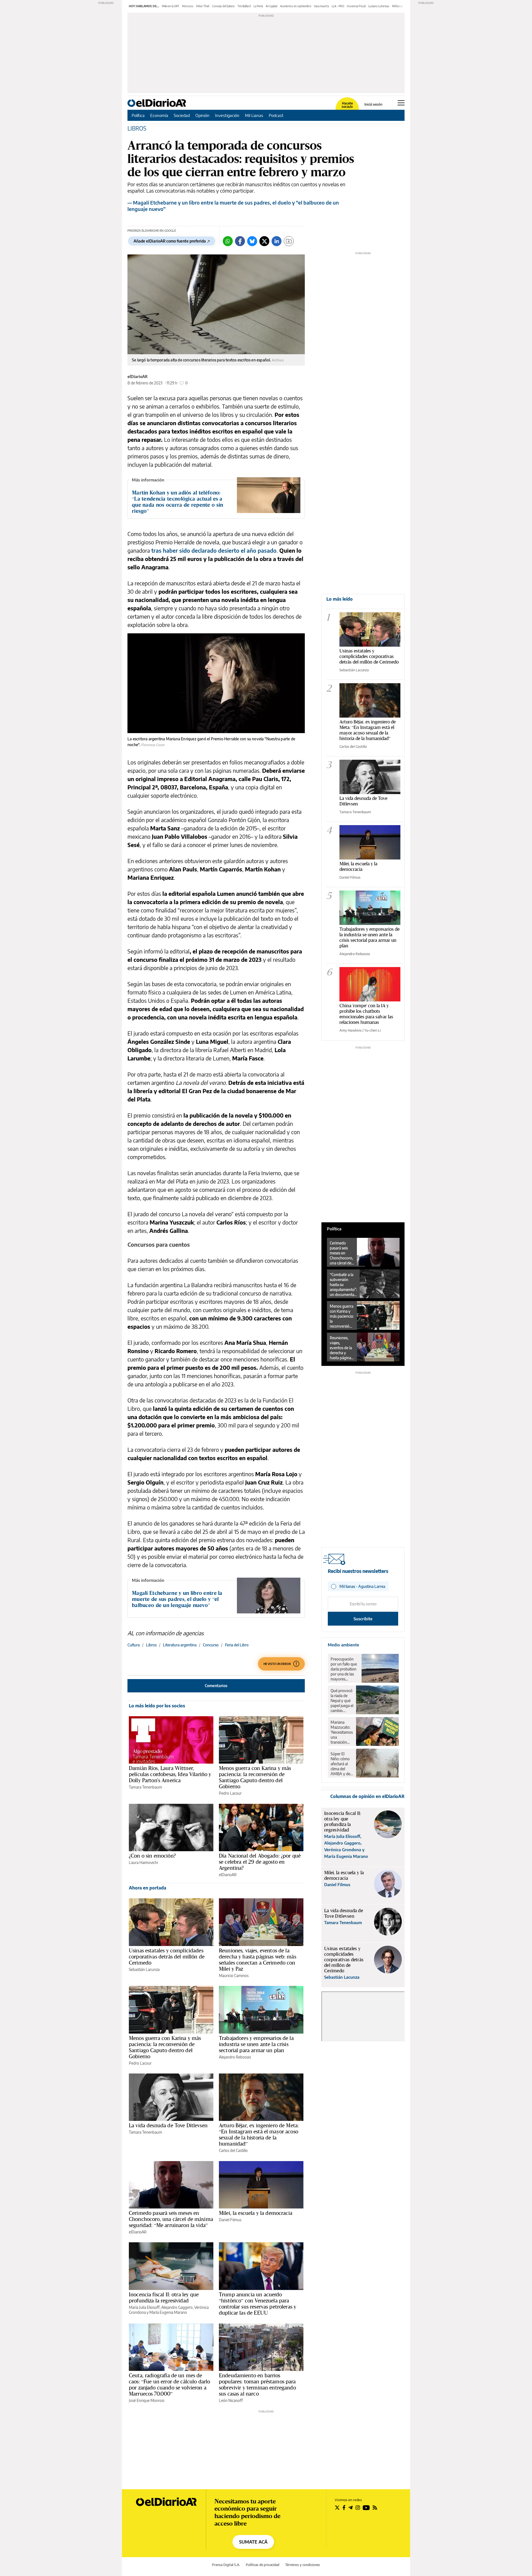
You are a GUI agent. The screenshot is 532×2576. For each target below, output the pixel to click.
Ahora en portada (148, 1888)
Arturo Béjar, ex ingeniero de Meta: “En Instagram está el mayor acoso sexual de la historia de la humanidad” (259, 2134)
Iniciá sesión (373, 104)
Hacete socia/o (347, 105)
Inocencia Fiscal (356, 6)
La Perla (258, 6)
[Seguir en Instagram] (358, 2508)
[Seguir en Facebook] (344, 2508)
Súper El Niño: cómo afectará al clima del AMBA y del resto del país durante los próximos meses (342, 1764)
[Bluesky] (252, 241)
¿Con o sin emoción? (152, 1856)
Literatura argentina (180, 1645)
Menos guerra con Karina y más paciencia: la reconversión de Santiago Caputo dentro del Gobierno (255, 1777)
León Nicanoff (231, 2400)
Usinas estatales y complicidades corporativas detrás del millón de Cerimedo (167, 1957)
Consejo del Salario (223, 6)
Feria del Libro (237, 1645)
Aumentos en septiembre (296, 6)
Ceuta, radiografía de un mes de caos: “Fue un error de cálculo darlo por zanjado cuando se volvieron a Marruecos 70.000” (169, 2384)
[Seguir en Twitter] (337, 2508)
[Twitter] (264, 241)
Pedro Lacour (230, 1793)
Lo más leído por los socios (157, 1706)
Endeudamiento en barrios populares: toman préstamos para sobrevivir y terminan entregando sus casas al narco (257, 2384)
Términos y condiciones (303, 2565)
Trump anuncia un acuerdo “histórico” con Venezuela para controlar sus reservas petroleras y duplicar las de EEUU (258, 2304)
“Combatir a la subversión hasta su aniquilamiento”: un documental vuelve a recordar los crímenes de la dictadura (343, 1285)
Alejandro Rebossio (235, 2057)
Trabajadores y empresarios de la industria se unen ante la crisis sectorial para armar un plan (256, 2044)
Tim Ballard (244, 6)
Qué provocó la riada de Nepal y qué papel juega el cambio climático (342, 1701)
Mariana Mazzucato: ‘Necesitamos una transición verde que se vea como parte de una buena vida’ (342, 1732)
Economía (159, 115)
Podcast (276, 115)
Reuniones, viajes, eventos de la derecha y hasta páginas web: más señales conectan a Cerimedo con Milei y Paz (258, 1960)
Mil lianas (398, 6)
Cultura (134, 1645)
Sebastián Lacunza (144, 1969)
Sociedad (182, 115)
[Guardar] (289, 241)
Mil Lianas (254, 115)
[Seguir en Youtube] (366, 2508)
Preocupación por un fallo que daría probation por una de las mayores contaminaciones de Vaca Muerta (345, 1669)
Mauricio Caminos (234, 1976)
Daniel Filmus (230, 2220)
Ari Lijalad (272, 6)
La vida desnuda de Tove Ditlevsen (168, 2125)
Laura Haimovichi (143, 1862)
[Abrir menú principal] (401, 103)
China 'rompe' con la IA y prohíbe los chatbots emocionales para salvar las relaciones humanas (366, 1014)
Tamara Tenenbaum (145, 1787)
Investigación (227, 115)
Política (138, 115)
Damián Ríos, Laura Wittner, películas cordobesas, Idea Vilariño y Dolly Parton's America (170, 1774)
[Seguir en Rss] (375, 2508)
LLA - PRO (338, 6)
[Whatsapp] (228, 241)
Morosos (188, 6)
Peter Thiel (203, 6)
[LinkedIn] (277, 241)
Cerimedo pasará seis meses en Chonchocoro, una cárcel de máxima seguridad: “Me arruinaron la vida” (171, 2219)
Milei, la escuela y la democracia (256, 2213)
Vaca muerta (321, 6)
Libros (151, 1645)
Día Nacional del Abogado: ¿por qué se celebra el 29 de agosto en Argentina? (260, 1862)
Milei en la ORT (171, 6)
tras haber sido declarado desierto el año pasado (214, 550)
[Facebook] (240, 241)
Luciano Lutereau (379, 6)
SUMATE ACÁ (253, 2542)
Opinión (202, 115)
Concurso (211, 1645)
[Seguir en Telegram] (351, 2508)
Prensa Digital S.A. (226, 2565)
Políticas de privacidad (263, 2565)
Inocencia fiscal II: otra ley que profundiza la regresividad (164, 2297)
